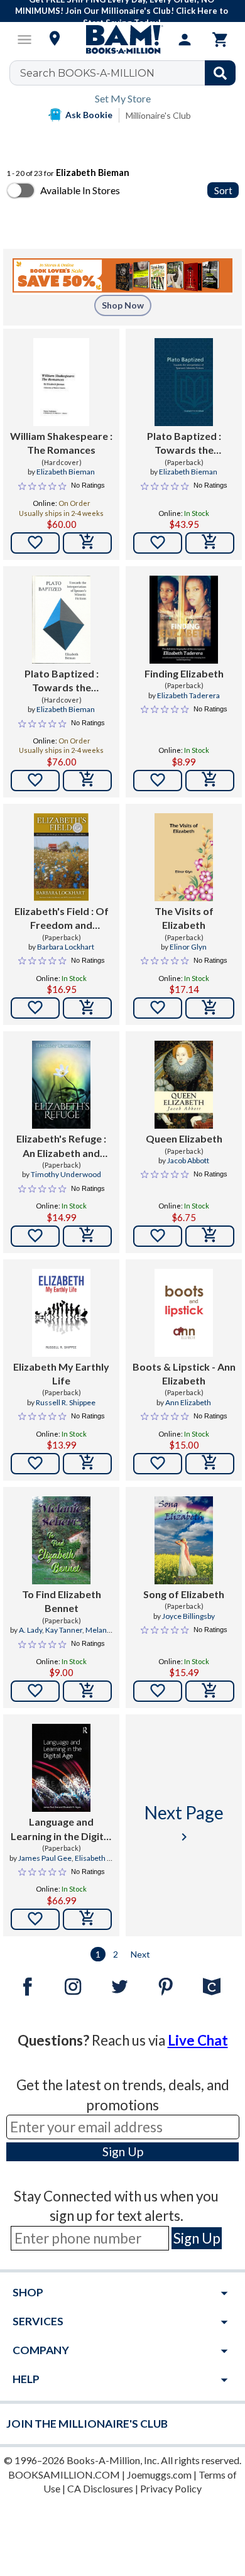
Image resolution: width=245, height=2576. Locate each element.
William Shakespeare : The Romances (61, 443)
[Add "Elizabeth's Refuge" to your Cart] (87, 1236)
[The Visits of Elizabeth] (184, 857)
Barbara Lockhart (66, 947)
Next (140, 1954)
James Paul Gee (45, 1858)
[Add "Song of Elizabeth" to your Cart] (210, 1691)
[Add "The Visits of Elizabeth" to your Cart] (210, 1008)
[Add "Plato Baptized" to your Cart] (210, 543)
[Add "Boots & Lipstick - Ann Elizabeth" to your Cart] (210, 1464)
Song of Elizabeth (184, 1594)
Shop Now (123, 305)
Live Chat (198, 2040)
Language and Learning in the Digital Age (61, 1829)
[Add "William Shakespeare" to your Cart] (87, 543)
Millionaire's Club (158, 115)
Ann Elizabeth (188, 1402)
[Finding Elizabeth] (183, 620)
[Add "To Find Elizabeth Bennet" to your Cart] (87, 1691)
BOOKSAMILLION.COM (64, 2475)
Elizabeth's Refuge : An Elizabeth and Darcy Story (61, 1146)
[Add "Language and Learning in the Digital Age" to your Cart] (87, 1919)
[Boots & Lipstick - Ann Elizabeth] (184, 1313)
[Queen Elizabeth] (184, 1085)
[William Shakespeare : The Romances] (62, 382)
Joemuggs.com (159, 2475)
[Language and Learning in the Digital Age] (61, 1768)
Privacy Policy (171, 2488)
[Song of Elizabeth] (184, 1540)
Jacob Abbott (188, 1160)
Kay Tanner (64, 1630)
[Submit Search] (220, 73)
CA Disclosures (100, 2488)
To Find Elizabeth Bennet (62, 1601)
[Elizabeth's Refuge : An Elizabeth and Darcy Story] (61, 1085)
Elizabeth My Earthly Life (61, 1373)
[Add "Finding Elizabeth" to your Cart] (210, 781)
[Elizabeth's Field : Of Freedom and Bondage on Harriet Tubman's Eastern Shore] (62, 857)
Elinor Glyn (188, 947)
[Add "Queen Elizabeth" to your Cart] (210, 1236)
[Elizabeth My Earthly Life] (61, 1313)
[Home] (122, 40)
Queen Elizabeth (184, 1138)
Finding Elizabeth (184, 673)
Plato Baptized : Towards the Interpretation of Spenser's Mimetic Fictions (184, 444)
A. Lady (30, 1630)
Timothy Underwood (66, 1174)
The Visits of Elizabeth (184, 918)
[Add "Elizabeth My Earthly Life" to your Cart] (87, 1464)
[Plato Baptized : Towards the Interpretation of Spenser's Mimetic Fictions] (184, 382)
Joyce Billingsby (188, 1616)
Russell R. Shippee (66, 1402)
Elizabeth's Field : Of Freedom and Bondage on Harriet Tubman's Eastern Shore (62, 919)
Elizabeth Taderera (188, 695)
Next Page (184, 1823)
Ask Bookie (89, 115)
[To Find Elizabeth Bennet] (61, 1540)
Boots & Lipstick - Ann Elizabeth (184, 1373)
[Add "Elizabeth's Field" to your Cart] (87, 1008)
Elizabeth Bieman (66, 472)
